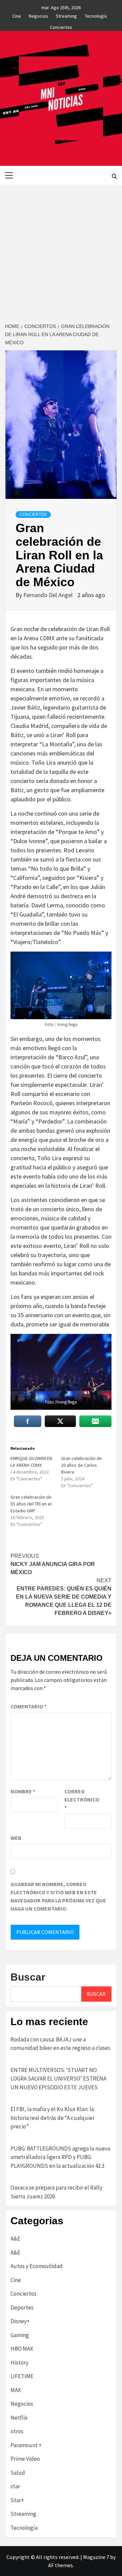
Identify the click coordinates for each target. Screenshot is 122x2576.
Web (16, 1838)
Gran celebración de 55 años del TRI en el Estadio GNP (31, 1504)
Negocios (38, 15)
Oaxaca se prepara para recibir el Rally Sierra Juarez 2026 (56, 2192)
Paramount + (26, 2445)
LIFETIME (22, 2376)
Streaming (66, 15)
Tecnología (96, 15)
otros (17, 2431)
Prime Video (25, 2459)
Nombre (23, 1791)
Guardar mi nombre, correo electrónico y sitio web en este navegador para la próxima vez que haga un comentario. (58, 1896)
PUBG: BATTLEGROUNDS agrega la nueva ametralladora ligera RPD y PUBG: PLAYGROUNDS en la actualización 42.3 (60, 2157)
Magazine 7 (96, 2557)
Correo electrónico (81, 1799)
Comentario (28, 1706)
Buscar (28, 1977)
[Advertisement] (61, 249)
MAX (16, 2390)
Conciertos (61, 26)
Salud (18, 2473)
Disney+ (20, 2321)
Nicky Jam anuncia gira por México (53, 1564)
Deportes (22, 2308)
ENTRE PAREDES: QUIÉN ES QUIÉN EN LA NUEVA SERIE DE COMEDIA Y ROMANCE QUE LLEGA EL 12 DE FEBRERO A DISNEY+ (64, 1597)
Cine (17, 15)
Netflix (19, 2418)
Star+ (17, 2500)
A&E (15, 2239)
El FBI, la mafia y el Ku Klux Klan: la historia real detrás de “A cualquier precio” (53, 2118)
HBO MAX (22, 2349)
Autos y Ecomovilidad (37, 2266)
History (19, 2363)
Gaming (20, 2335)
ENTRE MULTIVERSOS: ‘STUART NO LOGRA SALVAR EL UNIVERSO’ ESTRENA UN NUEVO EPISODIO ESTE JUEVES (58, 2079)
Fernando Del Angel (49, 595)
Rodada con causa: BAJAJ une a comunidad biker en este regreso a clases (60, 2044)
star (15, 2486)
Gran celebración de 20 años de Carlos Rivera (82, 1465)
